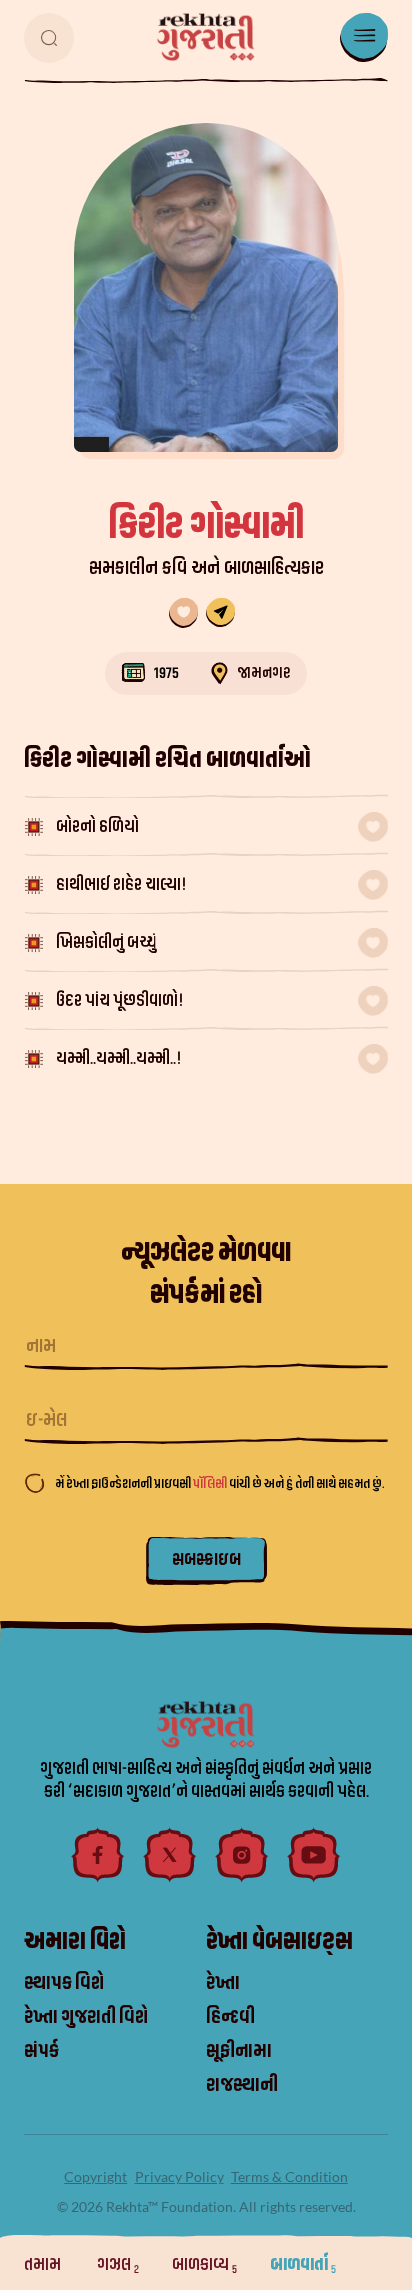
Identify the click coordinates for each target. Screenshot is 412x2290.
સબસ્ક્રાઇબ (206, 1559)
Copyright (95, 2176)
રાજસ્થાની (242, 2085)
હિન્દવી (230, 2017)
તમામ (44, 2264)
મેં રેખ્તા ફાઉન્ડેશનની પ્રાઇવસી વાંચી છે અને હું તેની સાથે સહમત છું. (219, 1483)
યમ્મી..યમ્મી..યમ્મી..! (119, 1058)
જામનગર (264, 673)
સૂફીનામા (239, 2051)
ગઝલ (118, 2264)
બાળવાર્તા (303, 2264)
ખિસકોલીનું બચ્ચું (106, 942)
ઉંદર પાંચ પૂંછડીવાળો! (120, 1000)
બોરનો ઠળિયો (97, 826)
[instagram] (242, 1855)
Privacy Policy (179, 2176)
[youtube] (314, 1855)
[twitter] (170, 1855)
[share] (220, 613)
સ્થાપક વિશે (64, 1983)
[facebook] (98, 1855)
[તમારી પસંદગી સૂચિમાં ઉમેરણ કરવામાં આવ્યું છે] (183, 613)
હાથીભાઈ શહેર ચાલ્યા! (121, 884)
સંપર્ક (41, 2051)
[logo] (206, 37)
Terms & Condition (289, 2176)
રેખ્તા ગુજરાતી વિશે (86, 2017)
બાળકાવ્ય (204, 2264)
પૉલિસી (211, 1483)
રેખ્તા (223, 1983)
